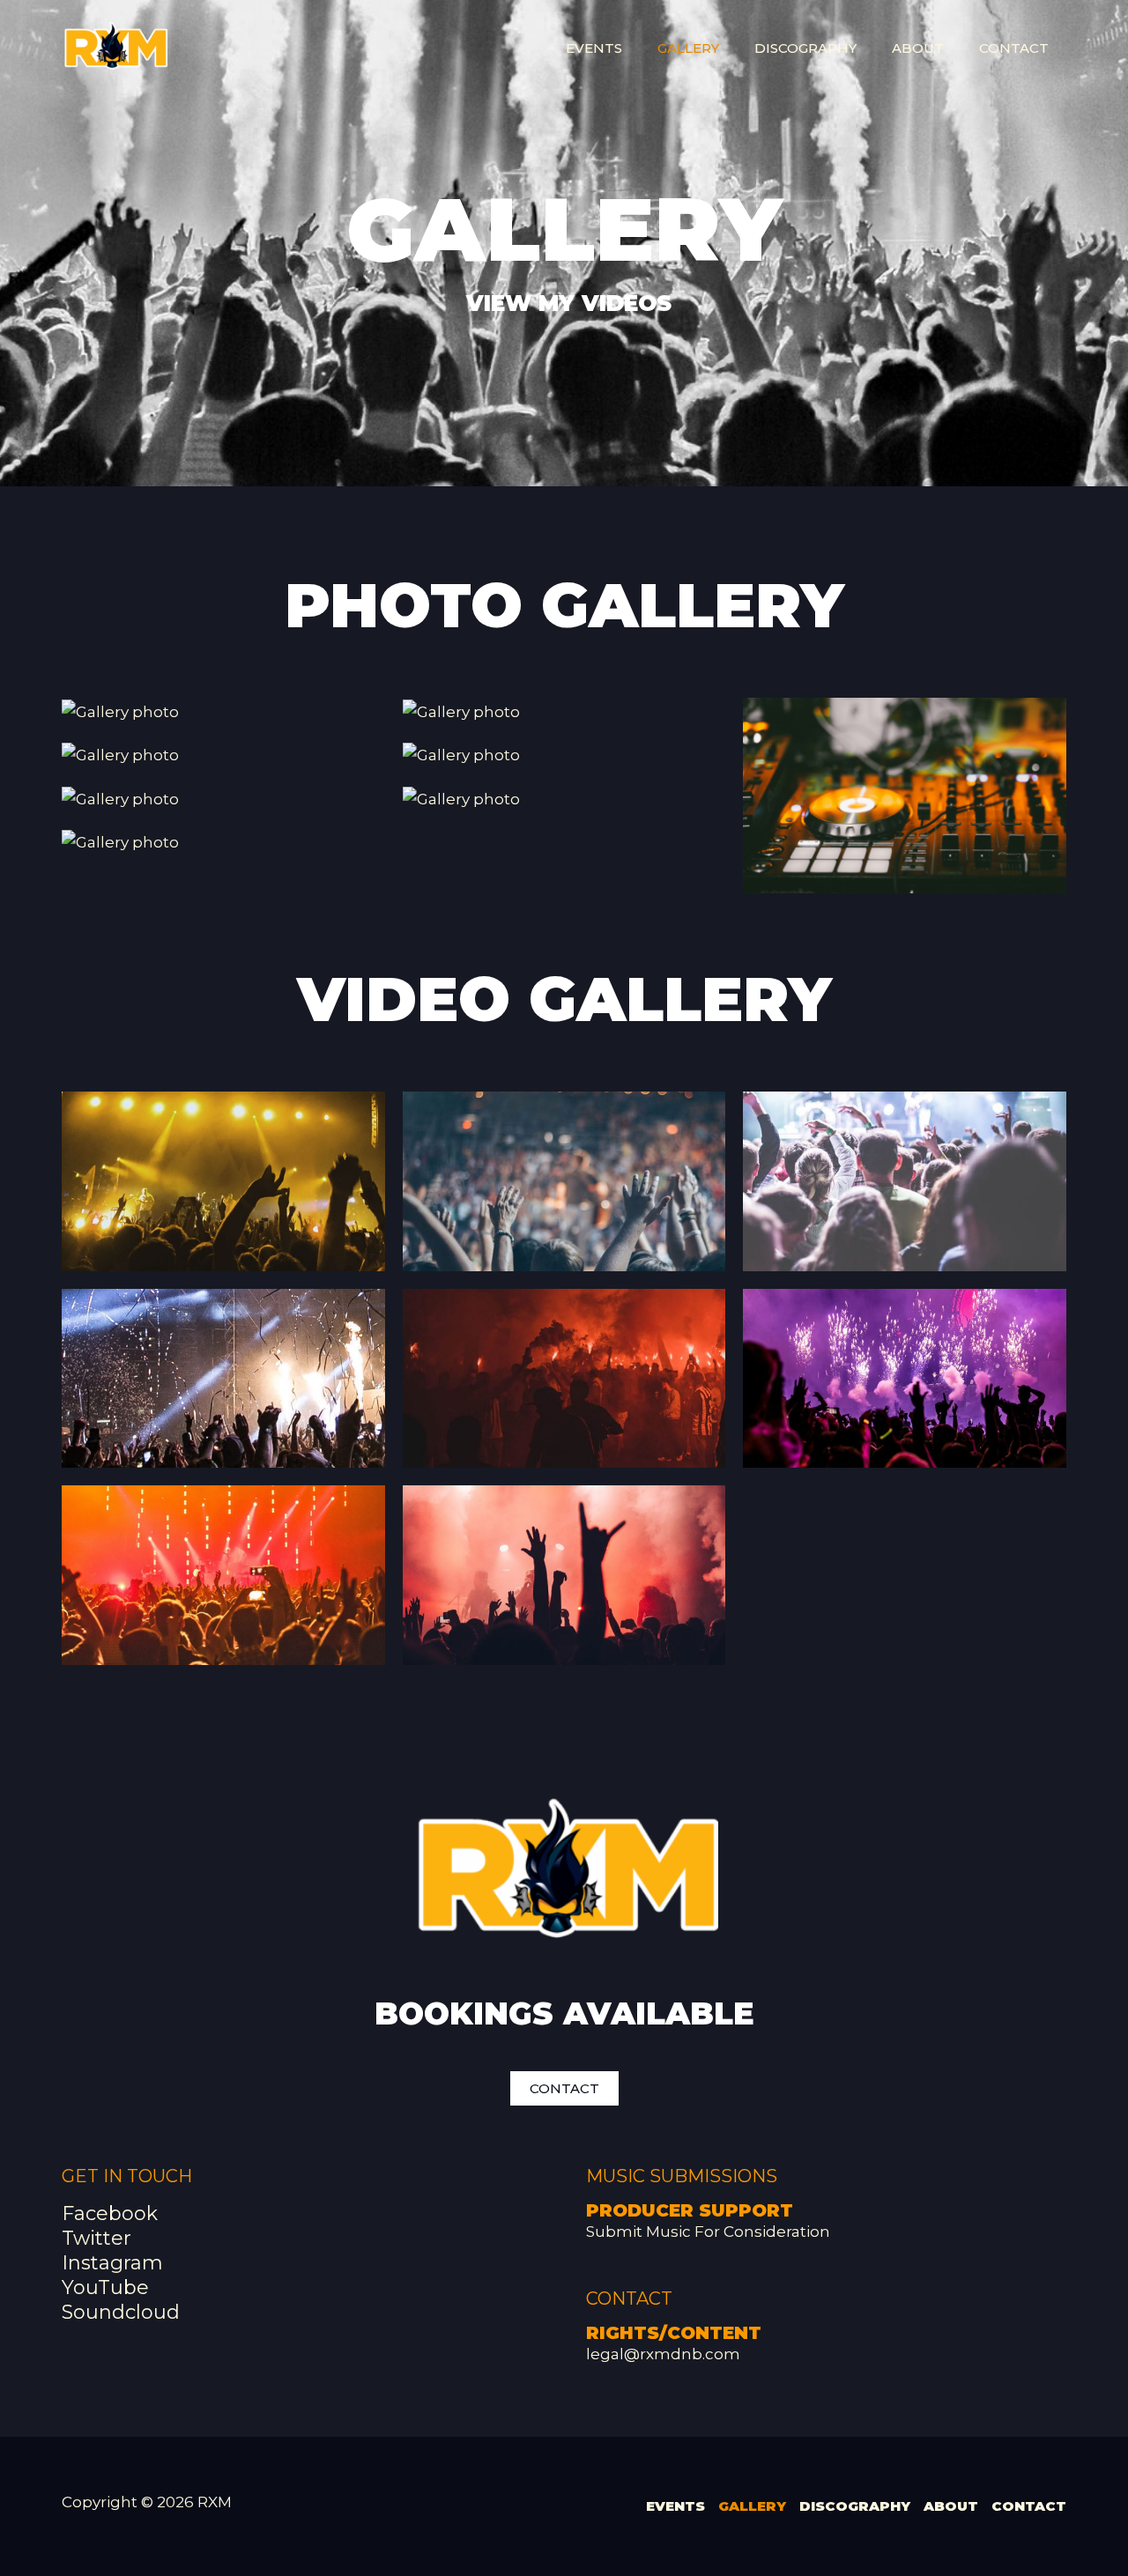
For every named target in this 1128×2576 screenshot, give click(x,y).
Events (594, 48)
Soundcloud (121, 2312)
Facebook (110, 2213)
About (918, 48)
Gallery (688, 48)
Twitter (96, 2238)
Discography (805, 48)
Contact (1014, 48)
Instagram (112, 2263)
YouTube (105, 2287)
